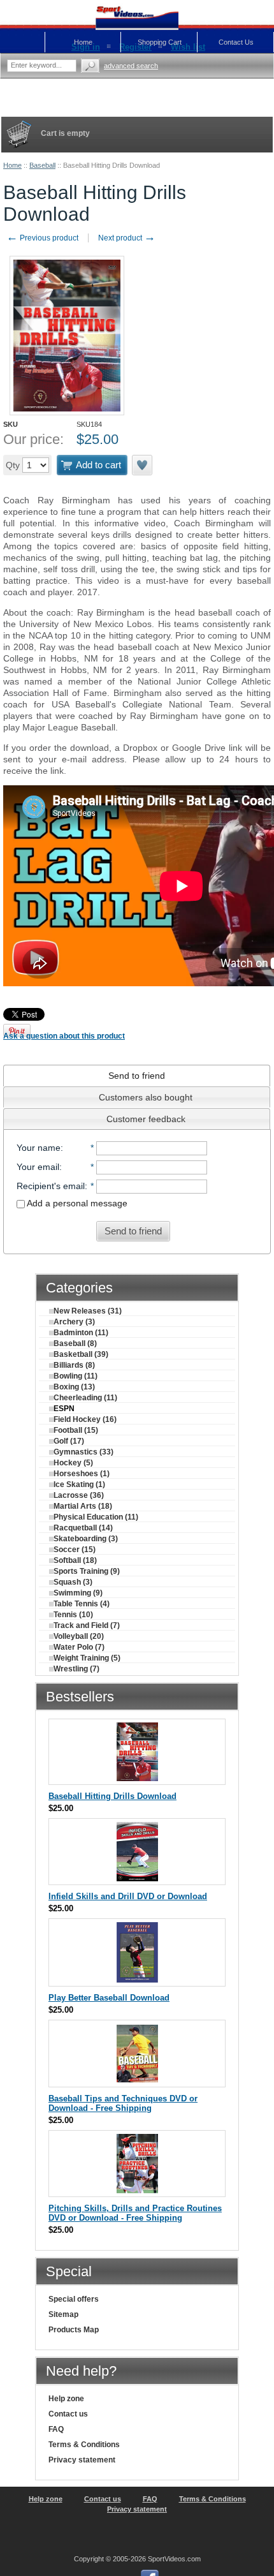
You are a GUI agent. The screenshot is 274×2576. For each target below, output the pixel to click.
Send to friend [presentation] (137, 1076)
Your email (38, 1167)
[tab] (137, 1076)
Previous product (42, 238)
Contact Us (236, 42)
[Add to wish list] (143, 465)
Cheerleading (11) (85, 1398)
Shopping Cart (160, 42)
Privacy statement (82, 2460)
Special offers (74, 2299)
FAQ (56, 2429)
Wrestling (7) (76, 1669)
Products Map (74, 2330)
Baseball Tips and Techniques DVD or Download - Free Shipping (123, 2103)
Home (12, 165)
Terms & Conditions (84, 2445)
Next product (127, 238)
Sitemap (63, 2314)
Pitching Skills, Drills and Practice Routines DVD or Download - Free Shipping (135, 2213)
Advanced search (131, 66)
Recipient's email (51, 1186)
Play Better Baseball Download (109, 1998)
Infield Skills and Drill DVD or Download (128, 1896)
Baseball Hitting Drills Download (112, 1796)
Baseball (42, 165)
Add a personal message (76, 1203)
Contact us (68, 2414)
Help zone (66, 2399)
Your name (39, 1148)
